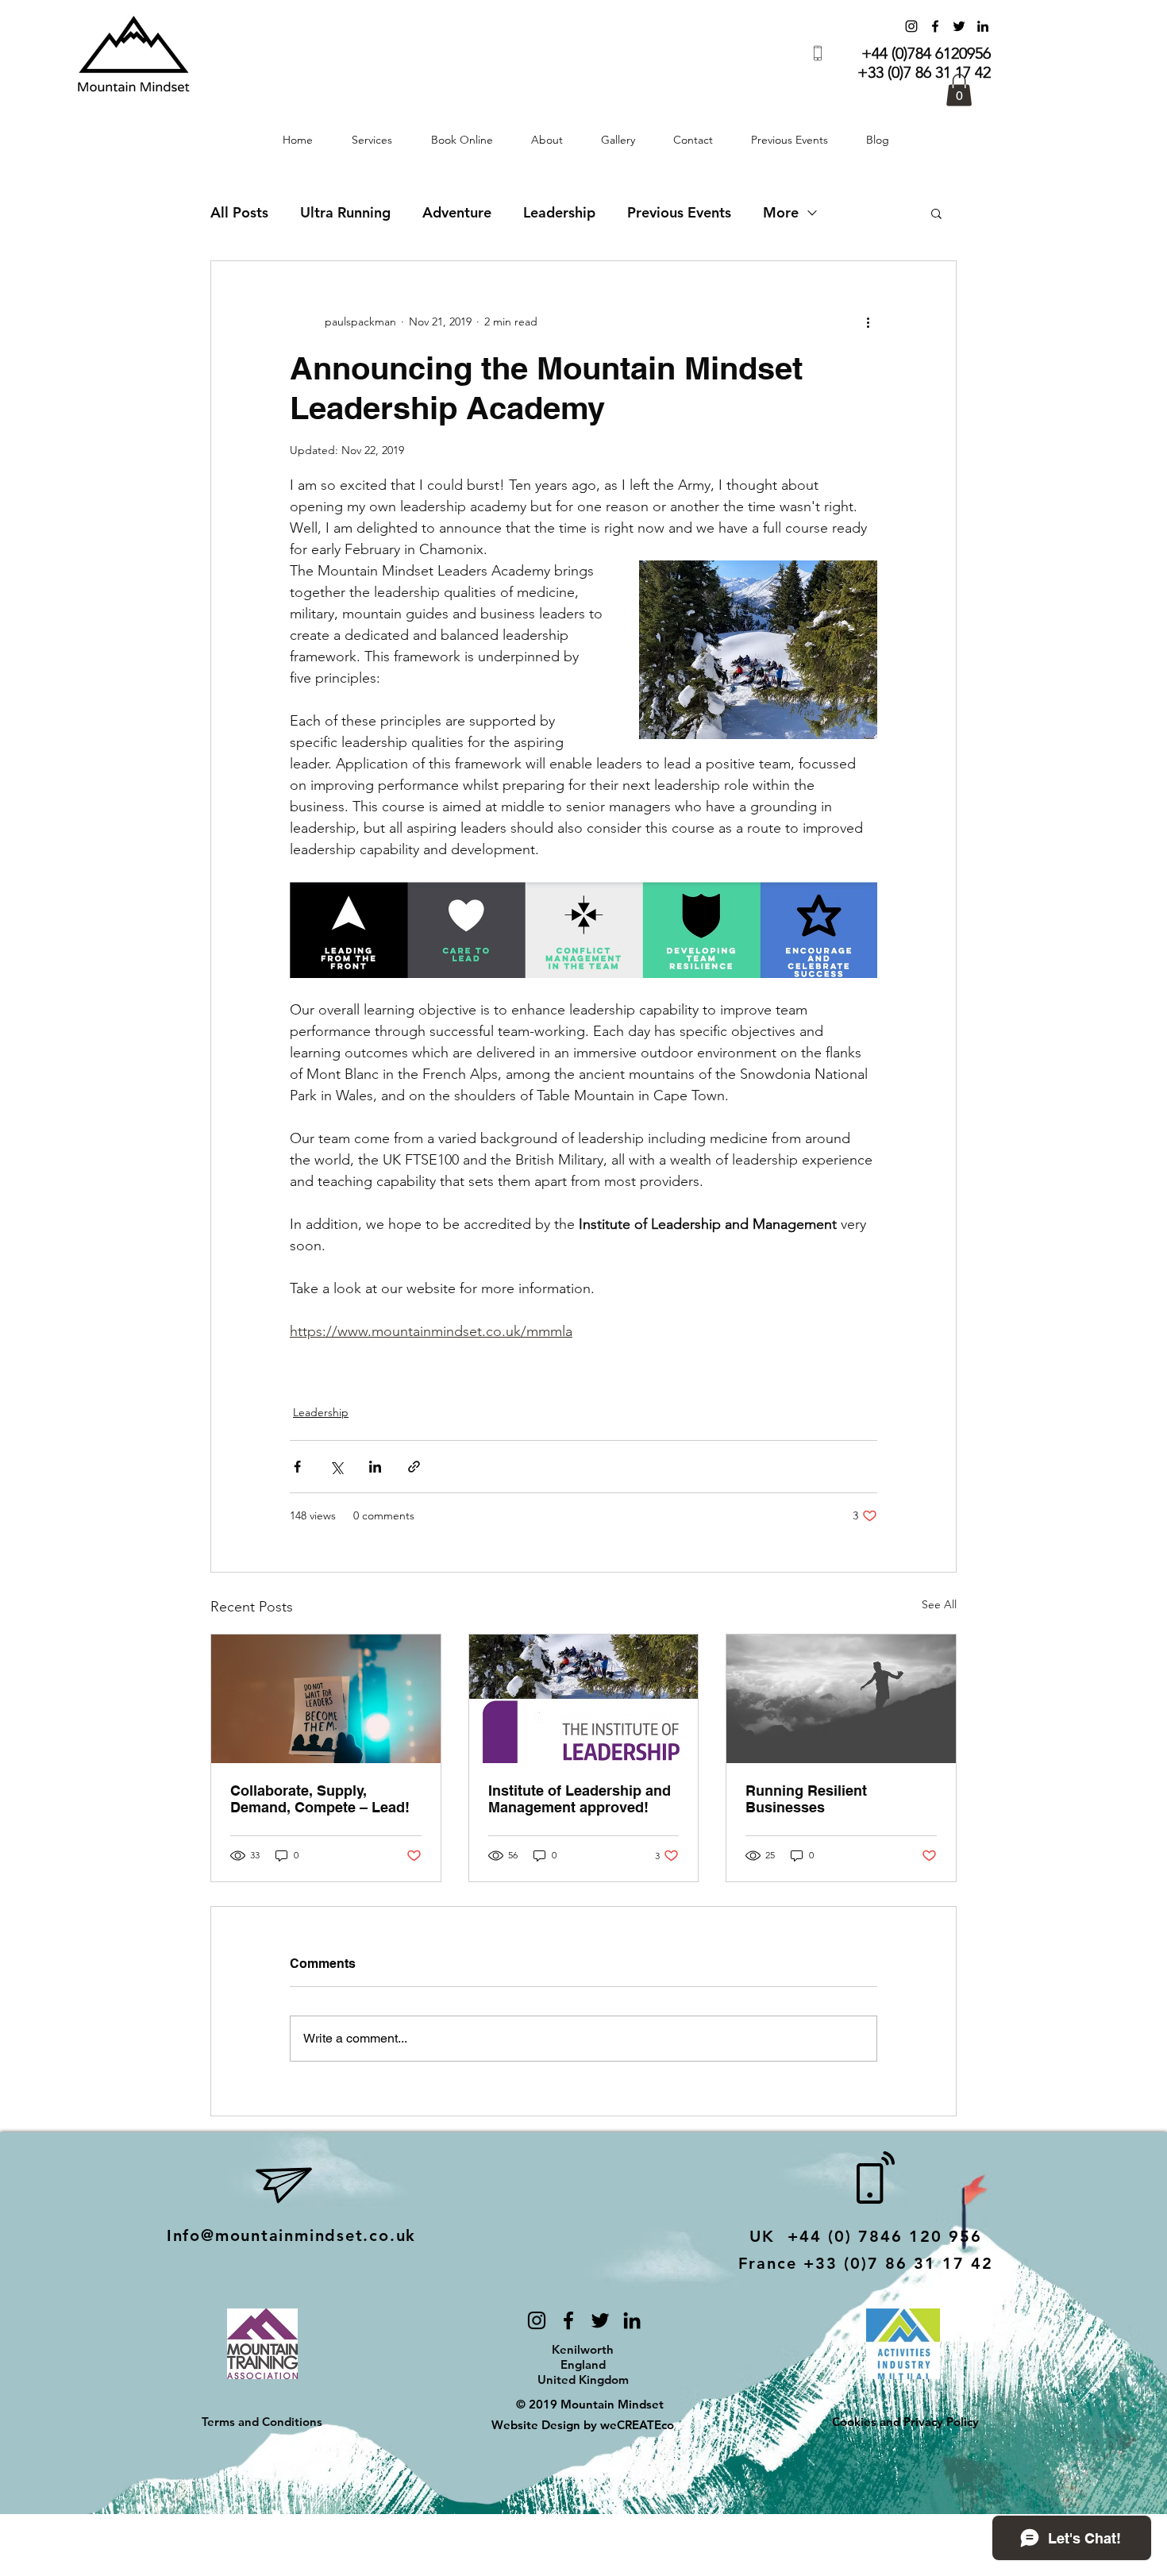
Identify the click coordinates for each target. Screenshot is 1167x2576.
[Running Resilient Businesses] (841, 1699)
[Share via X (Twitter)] (336, 1467)
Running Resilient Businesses (806, 1799)
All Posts (239, 213)
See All (939, 1604)
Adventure (457, 213)
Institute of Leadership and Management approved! (580, 1799)
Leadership (559, 213)
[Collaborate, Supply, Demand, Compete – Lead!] (326, 1699)
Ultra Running (345, 213)
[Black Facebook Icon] (568, 2320)
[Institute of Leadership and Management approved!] (584, 1699)
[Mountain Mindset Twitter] (959, 26)
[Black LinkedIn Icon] (632, 2320)
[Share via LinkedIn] (375, 1467)
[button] (959, 90)
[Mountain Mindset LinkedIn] (983, 26)
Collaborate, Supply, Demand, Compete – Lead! (320, 1799)
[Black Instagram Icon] (537, 2320)
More (781, 213)
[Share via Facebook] (297, 1467)
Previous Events (679, 213)
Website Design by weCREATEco (584, 2425)
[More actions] (868, 322)
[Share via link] (414, 1467)
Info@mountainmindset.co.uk (291, 2235)
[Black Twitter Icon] (600, 2320)
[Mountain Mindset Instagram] (911, 26)
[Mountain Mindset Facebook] (935, 26)
